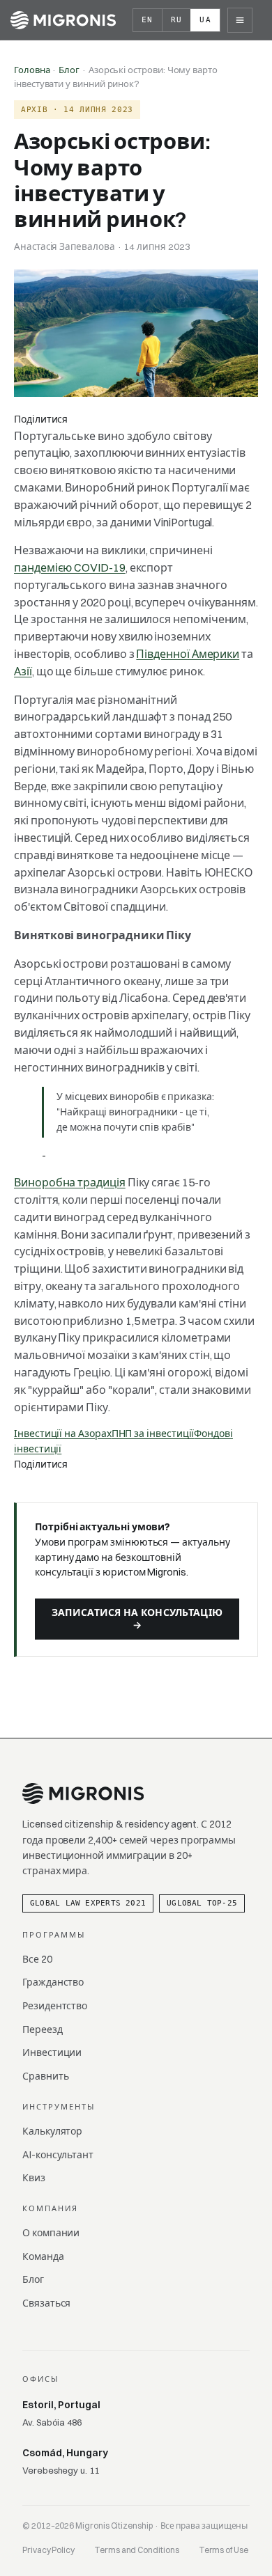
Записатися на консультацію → (137, 1619)
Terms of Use (224, 2550)
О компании (51, 2233)
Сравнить (45, 2076)
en (148, 20)
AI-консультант (58, 2155)
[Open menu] (240, 20)
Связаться (46, 2303)
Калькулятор (52, 2131)
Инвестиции (52, 2052)
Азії (23, 671)
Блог (69, 70)
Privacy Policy (48, 2550)
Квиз (34, 2178)
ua (205, 20)
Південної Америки (188, 654)
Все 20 (37, 1959)
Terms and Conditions (137, 2550)
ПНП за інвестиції (153, 1434)
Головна (32, 70)
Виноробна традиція (70, 1182)
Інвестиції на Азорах (63, 1434)
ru (177, 20)
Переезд (43, 2029)
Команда (43, 2256)
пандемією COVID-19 (70, 567)
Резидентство (55, 2006)
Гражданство (53, 1982)
